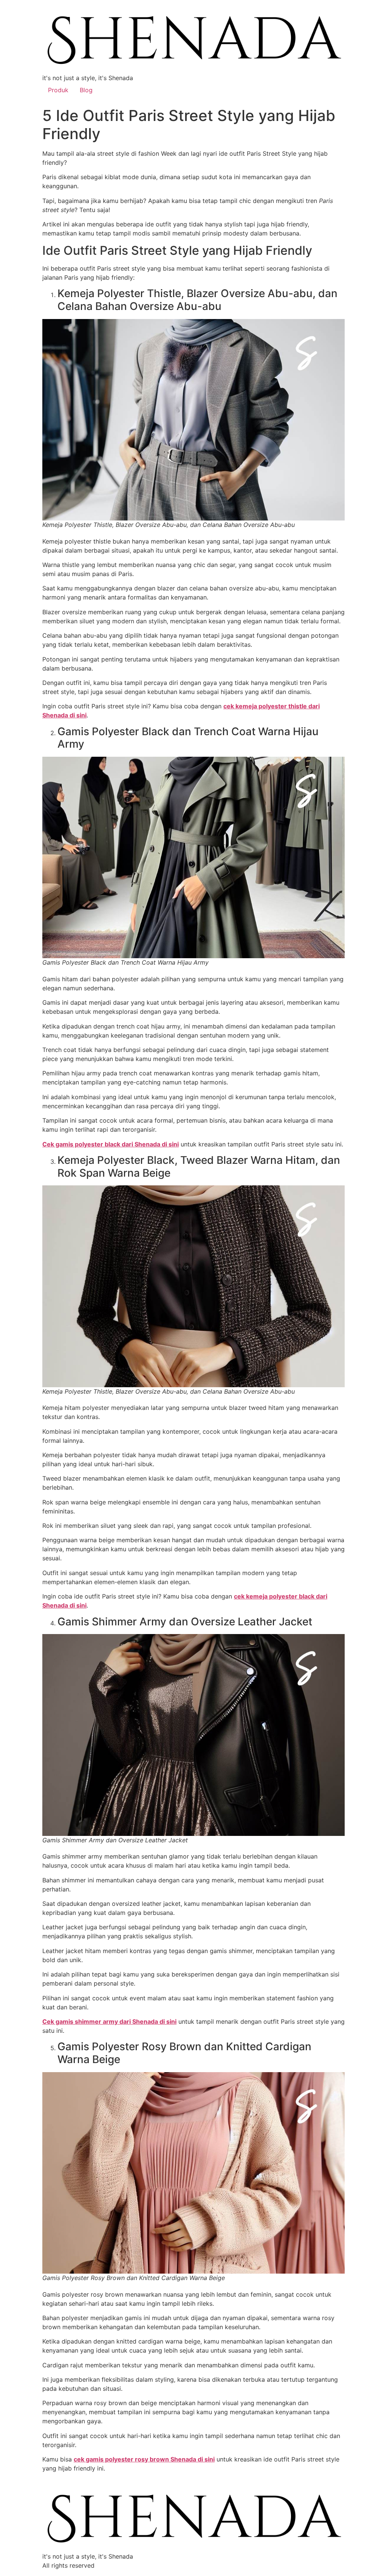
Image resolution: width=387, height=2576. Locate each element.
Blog (86, 90)
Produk (58, 90)
